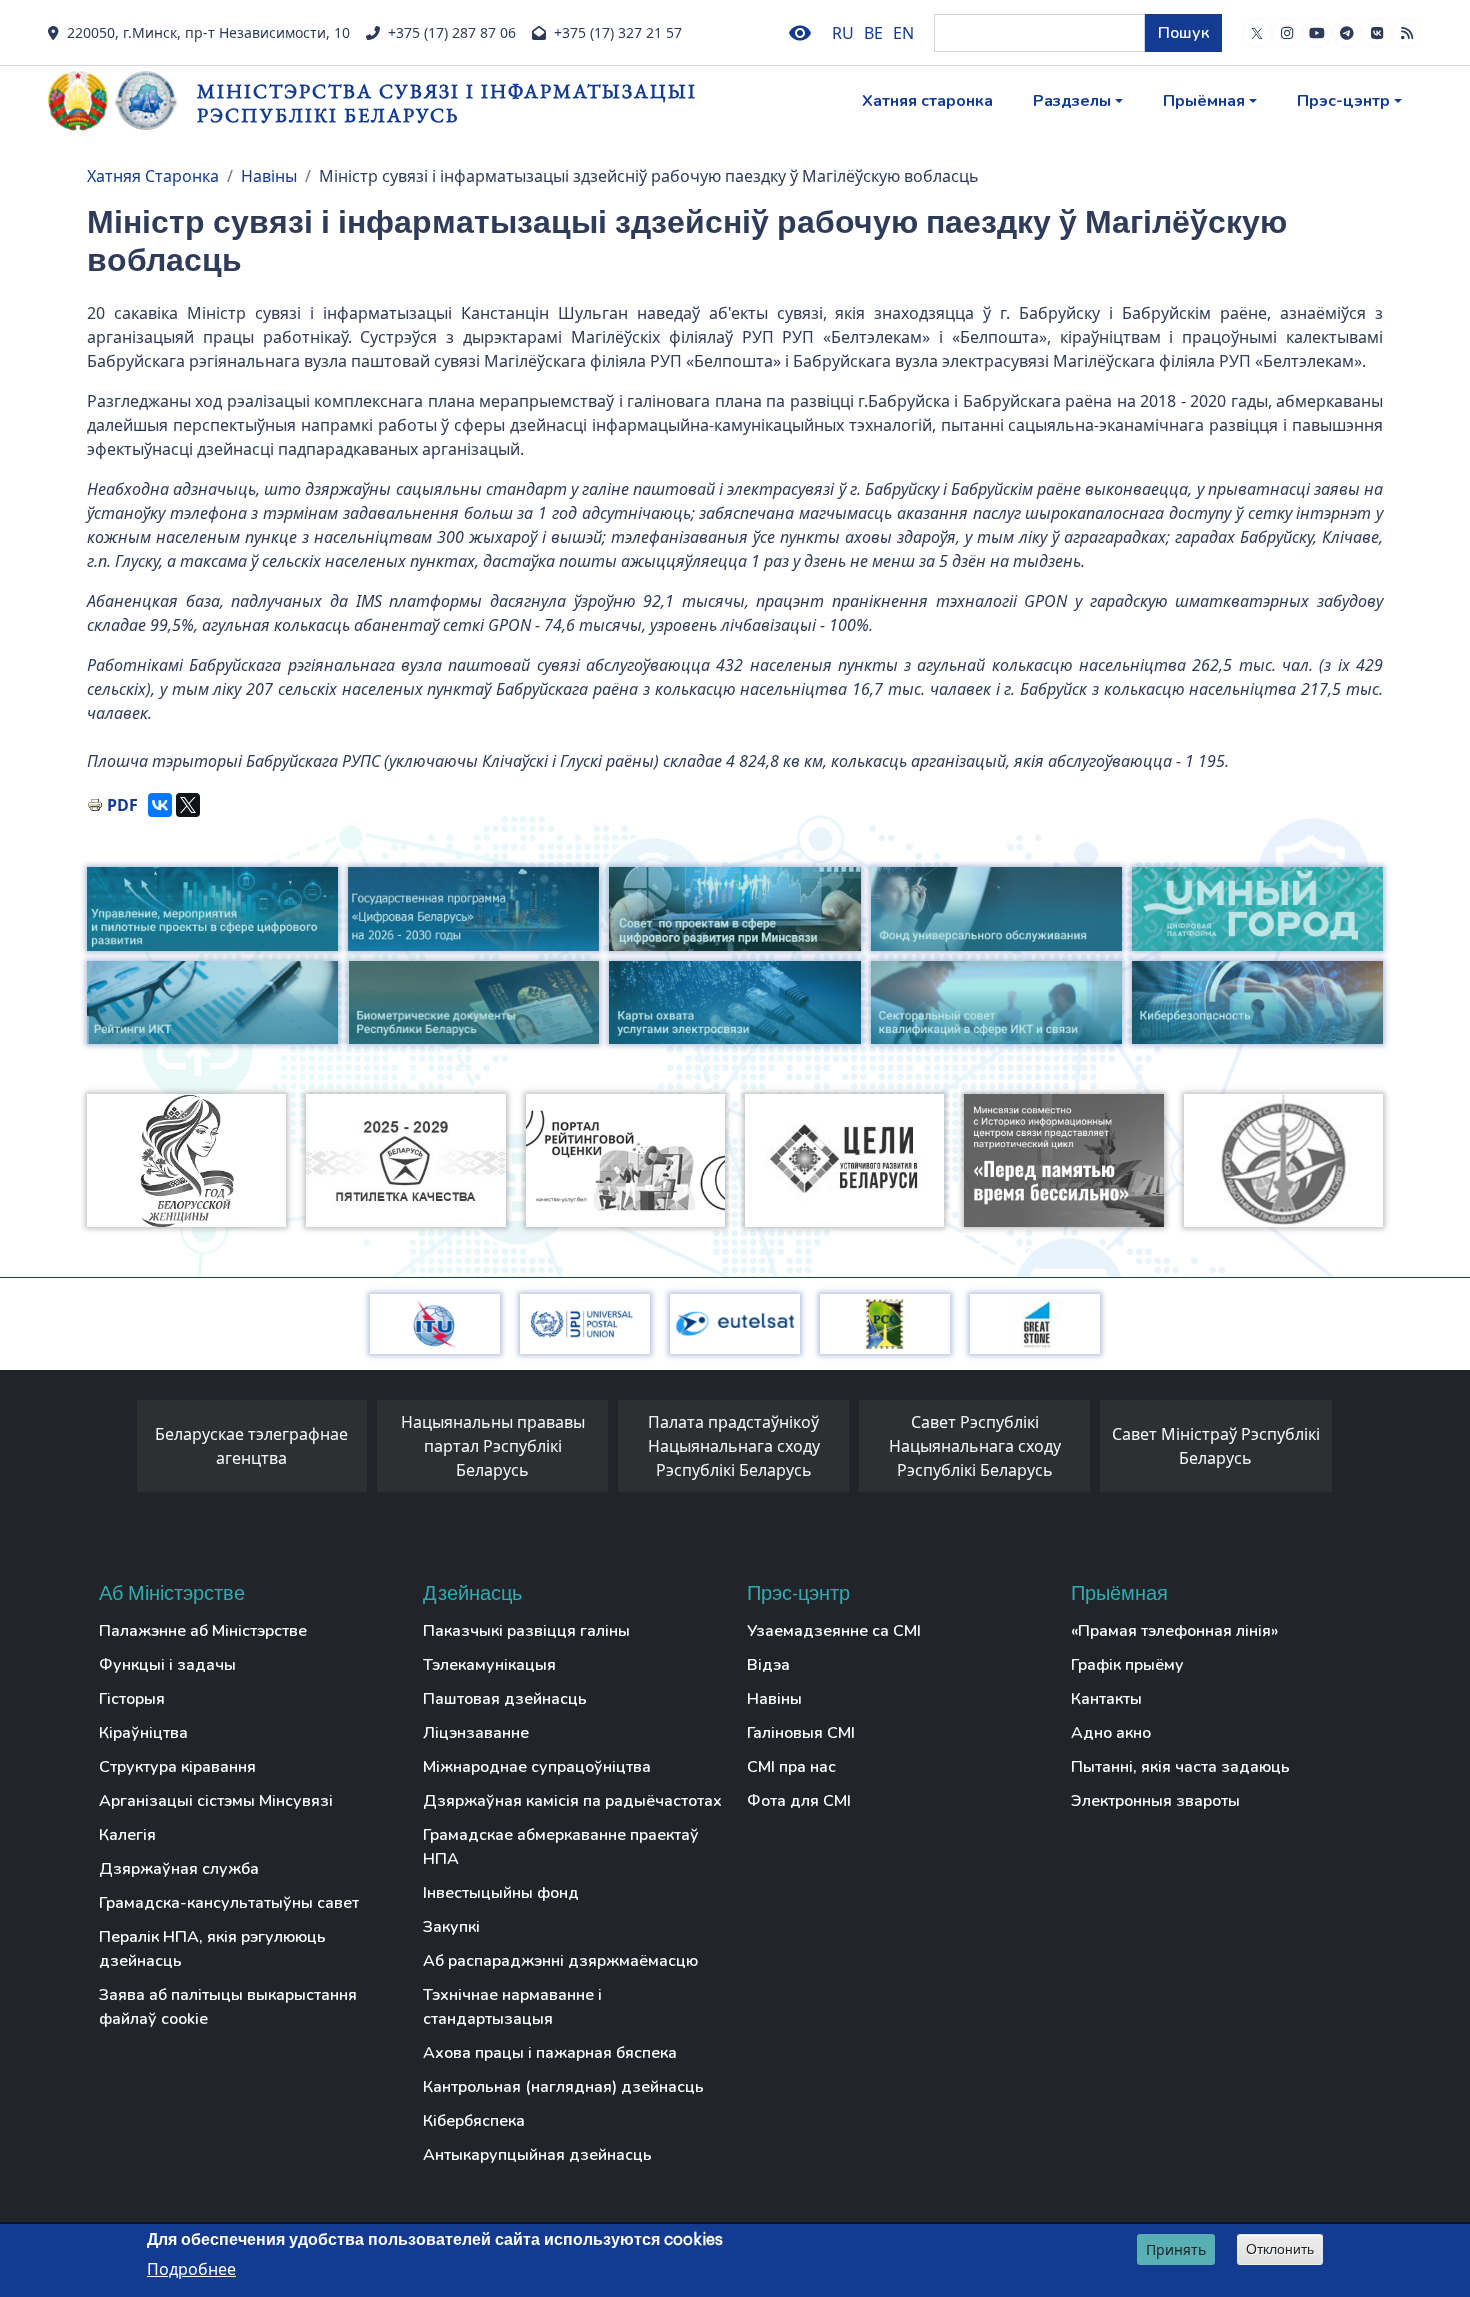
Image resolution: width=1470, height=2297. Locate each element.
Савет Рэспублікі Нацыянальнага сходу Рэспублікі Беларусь (975, 1446)
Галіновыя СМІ (801, 1733)
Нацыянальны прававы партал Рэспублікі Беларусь (493, 1446)
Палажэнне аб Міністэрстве (203, 1631)
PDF (122, 805)
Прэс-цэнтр (1343, 101)
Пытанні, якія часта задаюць (1180, 1767)
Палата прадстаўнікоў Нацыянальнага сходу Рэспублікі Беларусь (734, 1446)
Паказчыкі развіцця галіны (526, 1631)
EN (903, 33)
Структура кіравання (177, 1767)
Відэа (768, 1665)
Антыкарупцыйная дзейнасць (537, 2155)
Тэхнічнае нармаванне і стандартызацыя (512, 2007)
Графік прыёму (1127, 1665)
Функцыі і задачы (167, 1665)
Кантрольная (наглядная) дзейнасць (563, 2087)
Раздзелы (1072, 101)
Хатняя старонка (927, 101)
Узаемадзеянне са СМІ (834, 1631)
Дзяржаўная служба (179, 1869)
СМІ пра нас (791, 1767)
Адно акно (1111, 1733)
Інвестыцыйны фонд (501, 1893)
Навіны (269, 176)
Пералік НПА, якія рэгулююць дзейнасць (212, 1949)
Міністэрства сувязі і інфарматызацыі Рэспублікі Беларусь (447, 102)
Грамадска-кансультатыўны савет (229, 1903)
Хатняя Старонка (153, 176)
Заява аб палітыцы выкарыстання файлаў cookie (228, 2007)
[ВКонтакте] (160, 805)
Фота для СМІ (799, 1801)
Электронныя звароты (1155, 1801)
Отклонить (1280, 2249)
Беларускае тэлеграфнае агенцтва (251, 1446)
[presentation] (117, 1451)
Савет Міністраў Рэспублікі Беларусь (1216, 1446)
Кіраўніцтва (143, 1733)
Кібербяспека (474, 2121)
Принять (1176, 2249)
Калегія (127, 1835)
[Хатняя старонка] (122, 101)
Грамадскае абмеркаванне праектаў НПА (561, 1847)
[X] (188, 805)
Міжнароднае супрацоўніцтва (537, 1767)
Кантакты (1106, 1699)
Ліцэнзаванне (476, 1733)
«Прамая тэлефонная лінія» (1174, 1631)
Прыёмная (1204, 101)
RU (843, 33)
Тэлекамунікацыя (489, 1665)
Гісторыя (132, 1699)
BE (873, 33)
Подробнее (191, 2268)
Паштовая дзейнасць (505, 1699)
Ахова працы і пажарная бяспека (550, 2053)
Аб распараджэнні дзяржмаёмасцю (560, 1961)
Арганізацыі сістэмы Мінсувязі (216, 1801)
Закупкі (451, 1927)
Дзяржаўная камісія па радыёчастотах (572, 1801)
